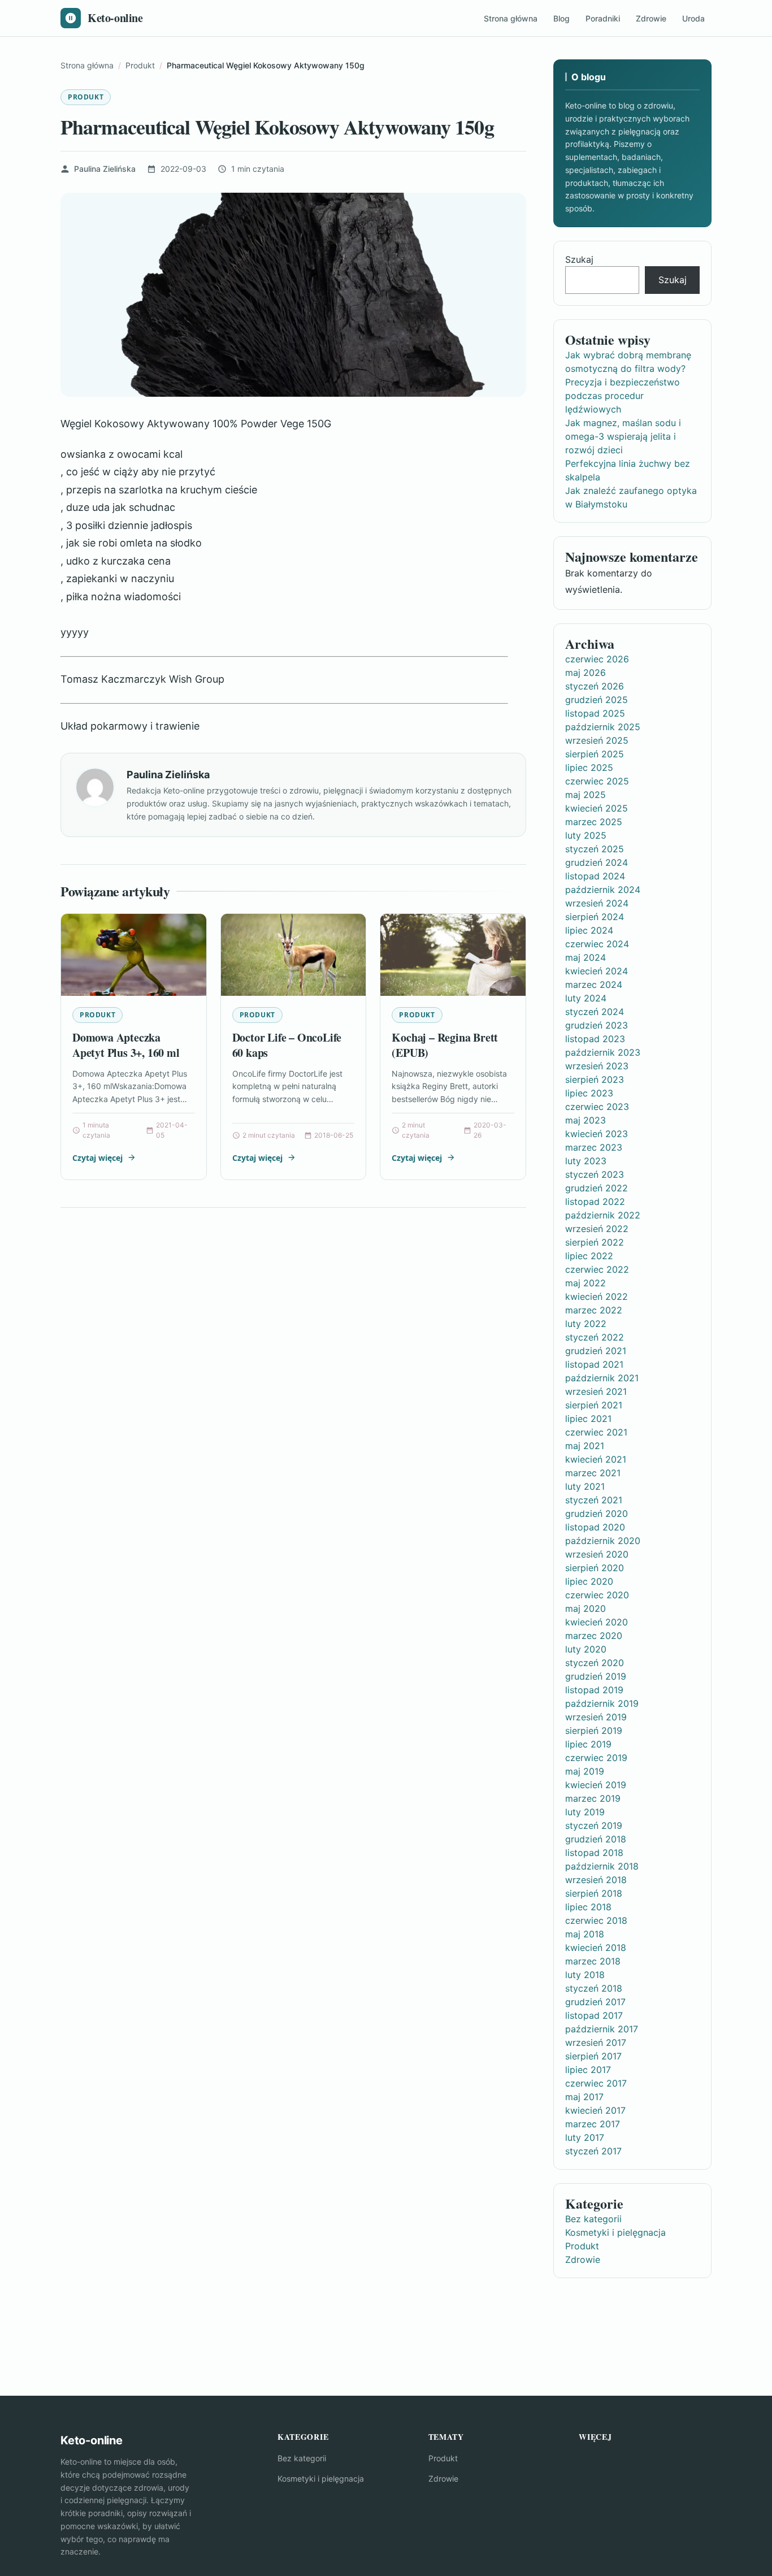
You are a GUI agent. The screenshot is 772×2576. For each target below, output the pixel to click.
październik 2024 (603, 890)
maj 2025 (585, 795)
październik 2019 (602, 1703)
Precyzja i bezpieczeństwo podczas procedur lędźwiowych (623, 396)
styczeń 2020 (595, 1663)
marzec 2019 (593, 1798)
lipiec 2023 (589, 1093)
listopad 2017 (594, 2015)
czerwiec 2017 (596, 2083)
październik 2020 (603, 1541)
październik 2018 (602, 1866)
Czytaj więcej (97, 1158)
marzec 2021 (593, 1473)
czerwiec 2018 (596, 1920)
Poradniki (603, 18)
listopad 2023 (595, 1039)
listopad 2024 (595, 876)
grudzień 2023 (597, 1025)
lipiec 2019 (588, 1744)
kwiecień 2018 (596, 1948)
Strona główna (511, 18)
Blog (561, 18)
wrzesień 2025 (597, 740)
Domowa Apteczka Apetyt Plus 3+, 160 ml (126, 1045)
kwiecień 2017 (595, 2110)
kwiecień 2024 (597, 971)
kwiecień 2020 (597, 1622)
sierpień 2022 (595, 1242)
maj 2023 (585, 1120)
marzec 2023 (594, 1147)
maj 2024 (585, 957)
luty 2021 (585, 1486)
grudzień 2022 (597, 1188)
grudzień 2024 (597, 862)
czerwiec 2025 (597, 781)
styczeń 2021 (594, 1500)
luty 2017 (585, 2137)
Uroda (693, 18)
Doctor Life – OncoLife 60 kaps (287, 1045)
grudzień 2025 (597, 700)
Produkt (86, 97)
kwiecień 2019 (596, 1785)
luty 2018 (585, 1975)
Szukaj (579, 259)
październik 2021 (602, 1378)
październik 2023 (603, 1052)
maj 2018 (585, 1934)
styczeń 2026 (595, 686)
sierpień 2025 (595, 754)
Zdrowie (651, 18)
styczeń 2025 (595, 849)
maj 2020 (585, 1608)
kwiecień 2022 (597, 1296)
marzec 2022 (594, 1310)
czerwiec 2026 (597, 659)
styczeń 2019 (594, 1825)
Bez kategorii (593, 2219)
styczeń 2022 (595, 1337)
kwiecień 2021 (596, 1459)
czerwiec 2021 (596, 1432)
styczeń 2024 (595, 1012)
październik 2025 (603, 727)
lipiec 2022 (589, 1256)
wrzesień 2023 (597, 1066)
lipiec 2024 (589, 930)
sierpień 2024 (595, 917)
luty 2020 (586, 1649)
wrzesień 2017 (596, 2042)
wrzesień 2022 (597, 1229)
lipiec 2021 (588, 1419)
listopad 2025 (595, 713)
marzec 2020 (594, 1636)
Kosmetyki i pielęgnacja (615, 2232)
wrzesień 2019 (596, 1717)
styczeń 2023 (595, 1174)
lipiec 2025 (589, 767)
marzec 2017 (593, 2124)
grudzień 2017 (595, 2002)
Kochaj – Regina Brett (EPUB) (445, 1045)
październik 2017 (602, 2029)
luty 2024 (586, 998)
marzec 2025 (594, 822)
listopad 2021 (594, 1364)
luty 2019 (585, 1812)
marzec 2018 (593, 1961)
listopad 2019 (594, 1690)
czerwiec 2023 (597, 1107)
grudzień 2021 (596, 1351)
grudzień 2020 (597, 1513)
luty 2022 (586, 1324)
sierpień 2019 (594, 1731)
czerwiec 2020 (597, 1595)
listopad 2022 (595, 1202)
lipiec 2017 (588, 2070)
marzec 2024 (594, 985)
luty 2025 (586, 835)
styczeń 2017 (593, 2151)
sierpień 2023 (595, 1079)
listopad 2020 (595, 1527)
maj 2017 (584, 2097)
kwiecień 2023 (597, 1134)
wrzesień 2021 (596, 1391)
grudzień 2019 (596, 1676)
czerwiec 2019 (596, 1758)
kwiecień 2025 (597, 808)
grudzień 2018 (596, 1839)
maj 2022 (585, 1283)
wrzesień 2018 (596, 1880)
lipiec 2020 (589, 1581)
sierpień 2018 (594, 1893)
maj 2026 (585, 673)
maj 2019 (585, 1771)
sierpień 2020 (595, 1568)
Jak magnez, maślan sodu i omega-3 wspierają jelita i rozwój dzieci (623, 436)
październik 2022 (603, 1215)
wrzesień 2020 (597, 1554)
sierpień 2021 (594, 1405)
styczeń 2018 (594, 1988)
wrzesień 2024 (597, 903)
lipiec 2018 (588, 1907)
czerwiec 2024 (597, 944)
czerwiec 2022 (597, 1269)
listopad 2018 (594, 1853)
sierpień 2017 (593, 2056)
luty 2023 (586, 1161)
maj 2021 (585, 1446)
